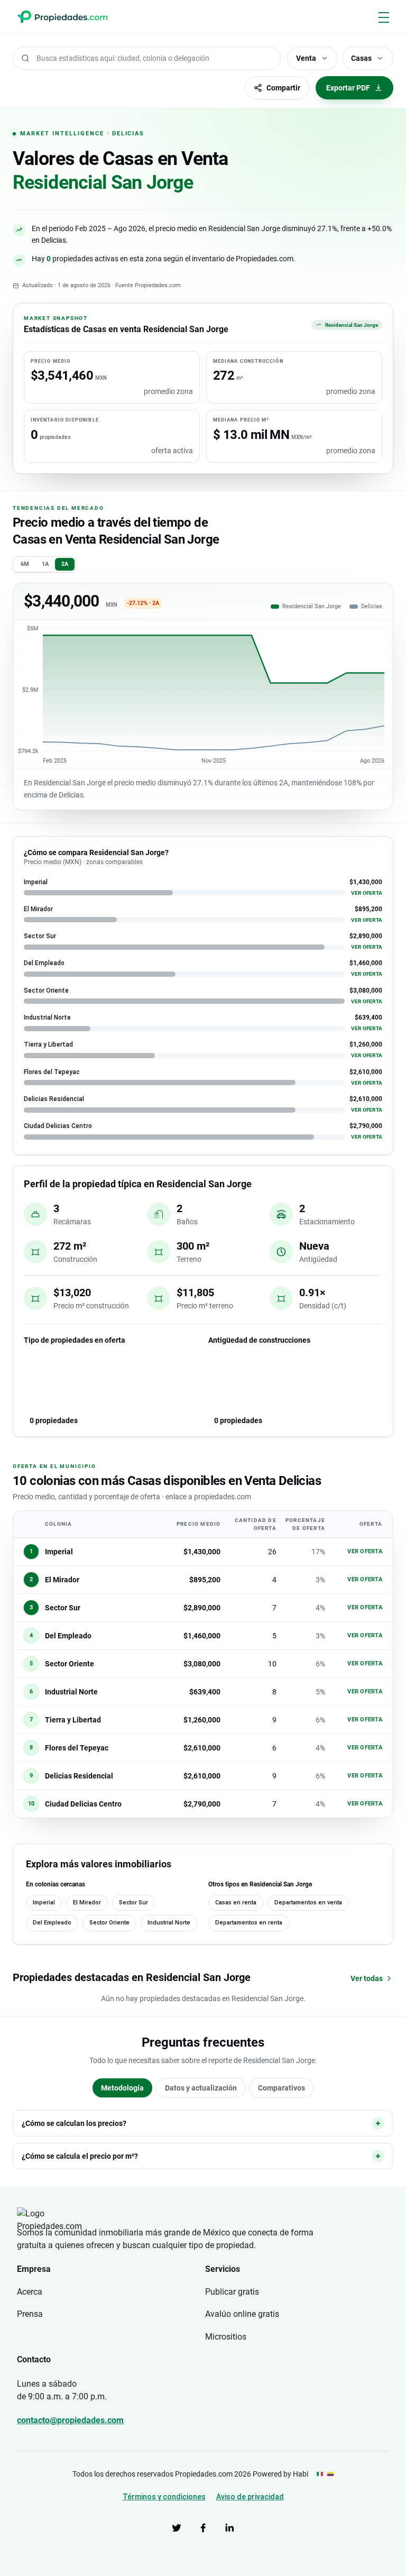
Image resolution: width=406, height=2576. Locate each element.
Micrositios (226, 2337)
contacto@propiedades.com (70, 2420)
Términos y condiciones (164, 2497)
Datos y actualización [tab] (201, 2088)
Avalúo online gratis (242, 2314)
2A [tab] (65, 564)
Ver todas (367, 1978)
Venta (306, 58)
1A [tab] (45, 564)
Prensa (30, 2314)
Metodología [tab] (122, 2088)
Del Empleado (52, 1923)
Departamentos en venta (308, 1903)
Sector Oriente (109, 1923)
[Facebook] (203, 2528)
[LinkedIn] (229, 2528)
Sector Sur (133, 1903)
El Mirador (87, 1903)
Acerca (30, 2292)
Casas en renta (236, 1903)
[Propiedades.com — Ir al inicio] (62, 17)
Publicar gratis (232, 2292)
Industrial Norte (169, 1923)
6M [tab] (25, 564)
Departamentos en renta (249, 1923)
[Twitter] (177, 2528)
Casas (361, 58)
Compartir (283, 88)
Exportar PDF (348, 88)
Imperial (44, 1903)
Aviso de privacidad (250, 2497)
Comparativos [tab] (282, 2088)
